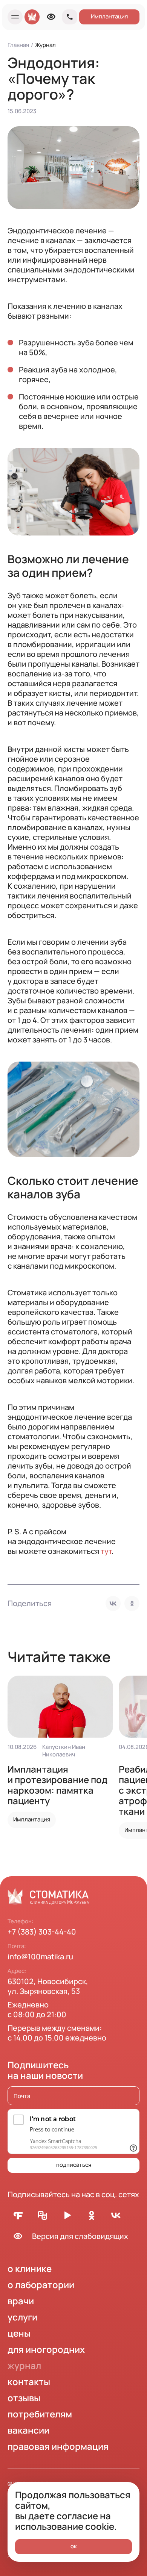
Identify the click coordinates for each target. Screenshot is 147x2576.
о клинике (30, 2268)
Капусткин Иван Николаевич (64, 1751)
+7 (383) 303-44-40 (42, 1932)
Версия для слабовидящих (80, 2236)
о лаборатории (41, 2285)
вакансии (28, 2430)
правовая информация (58, 2446)
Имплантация (109, 16)
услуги (22, 2317)
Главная (18, 45)
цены (19, 2333)
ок (74, 2546)
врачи (21, 2301)
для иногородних (46, 2349)
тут (106, 1551)
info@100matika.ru (40, 1957)
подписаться (74, 2165)
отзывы (24, 2398)
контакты (29, 2382)
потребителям (40, 2414)
